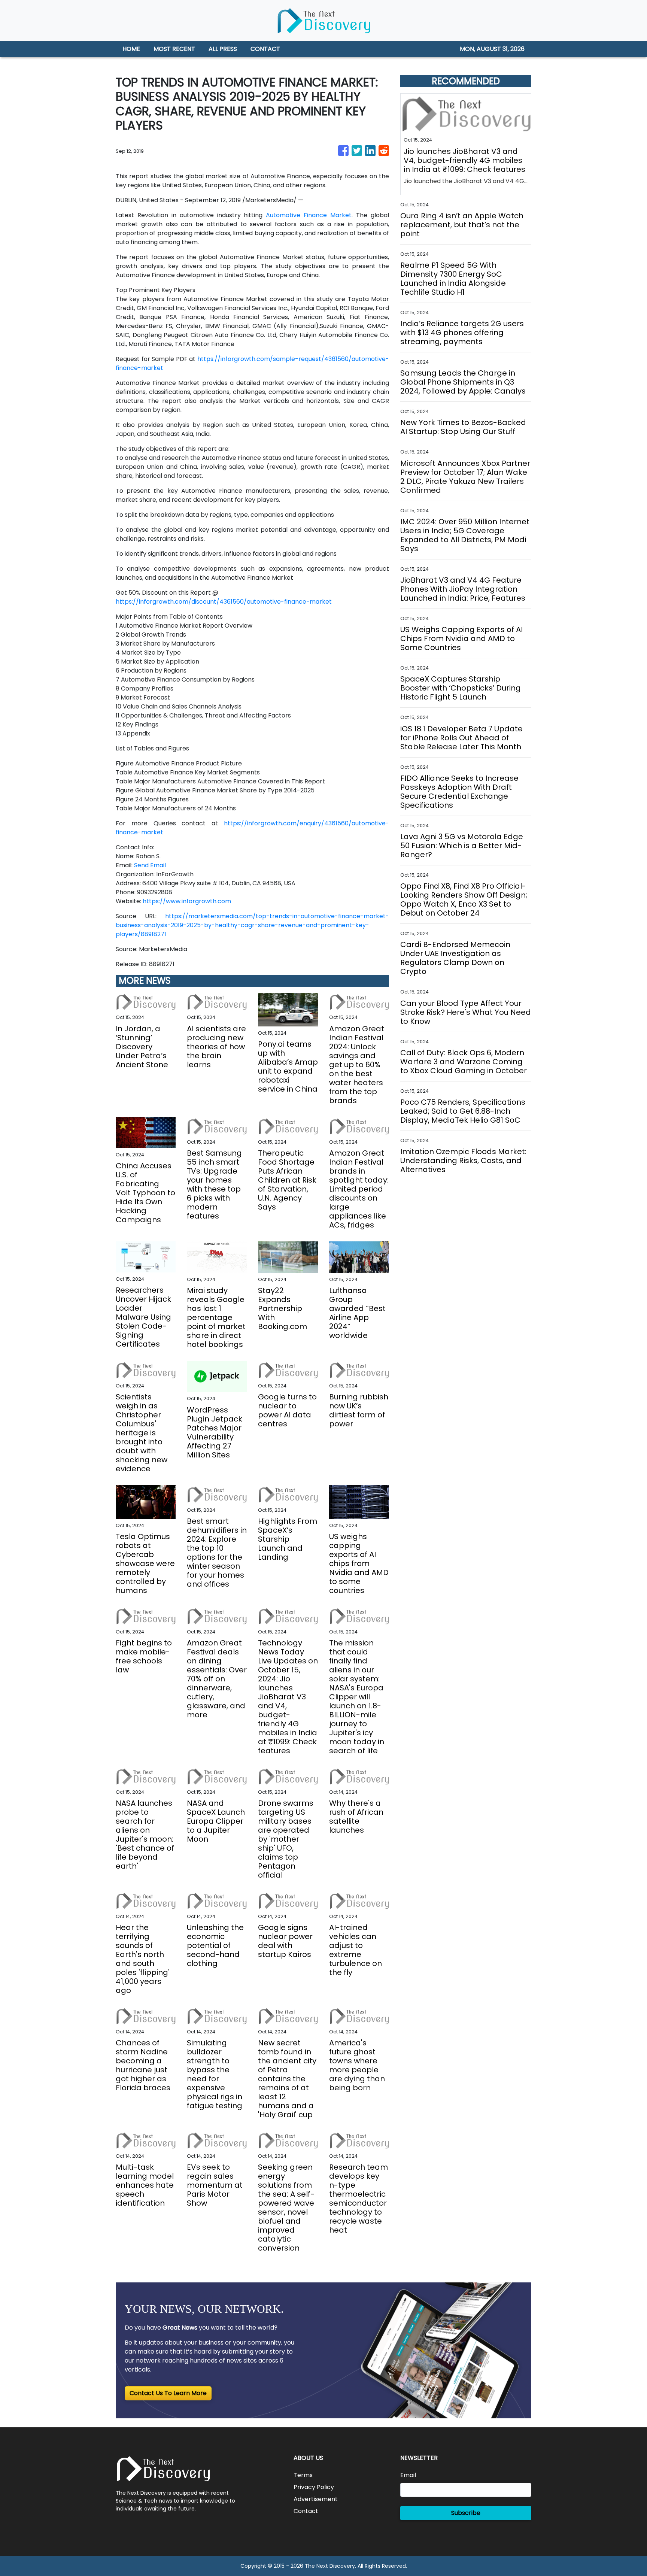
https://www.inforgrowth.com (187, 901)
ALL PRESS (223, 49)
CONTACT (265, 49)
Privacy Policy (314, 2487)
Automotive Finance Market (309, 215)
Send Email (150, 865)
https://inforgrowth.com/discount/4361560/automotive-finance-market (224, 602)
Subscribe (466, 2513)
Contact (306, 2511)
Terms (303, 2475)
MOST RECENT (174, 49)
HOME (131, 49)
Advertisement (316, 2499)
